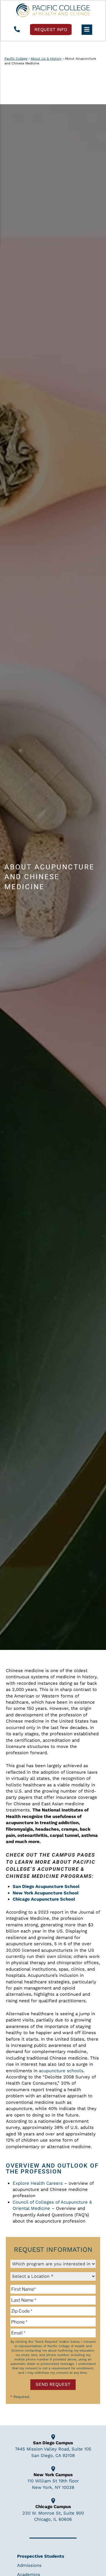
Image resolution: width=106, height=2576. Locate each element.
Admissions (29, 2565)
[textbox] (53, 2289)
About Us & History (46, 59)
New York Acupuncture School (46, 1893)
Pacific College (16, 59)
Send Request (53, 2384)
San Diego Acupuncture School (46, 1886)
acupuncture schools (61, 2071)
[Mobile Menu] (87, 30)
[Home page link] (53, 10)
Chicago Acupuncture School (44, 1899)
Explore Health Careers (38, 2183)
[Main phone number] (17, 30)
